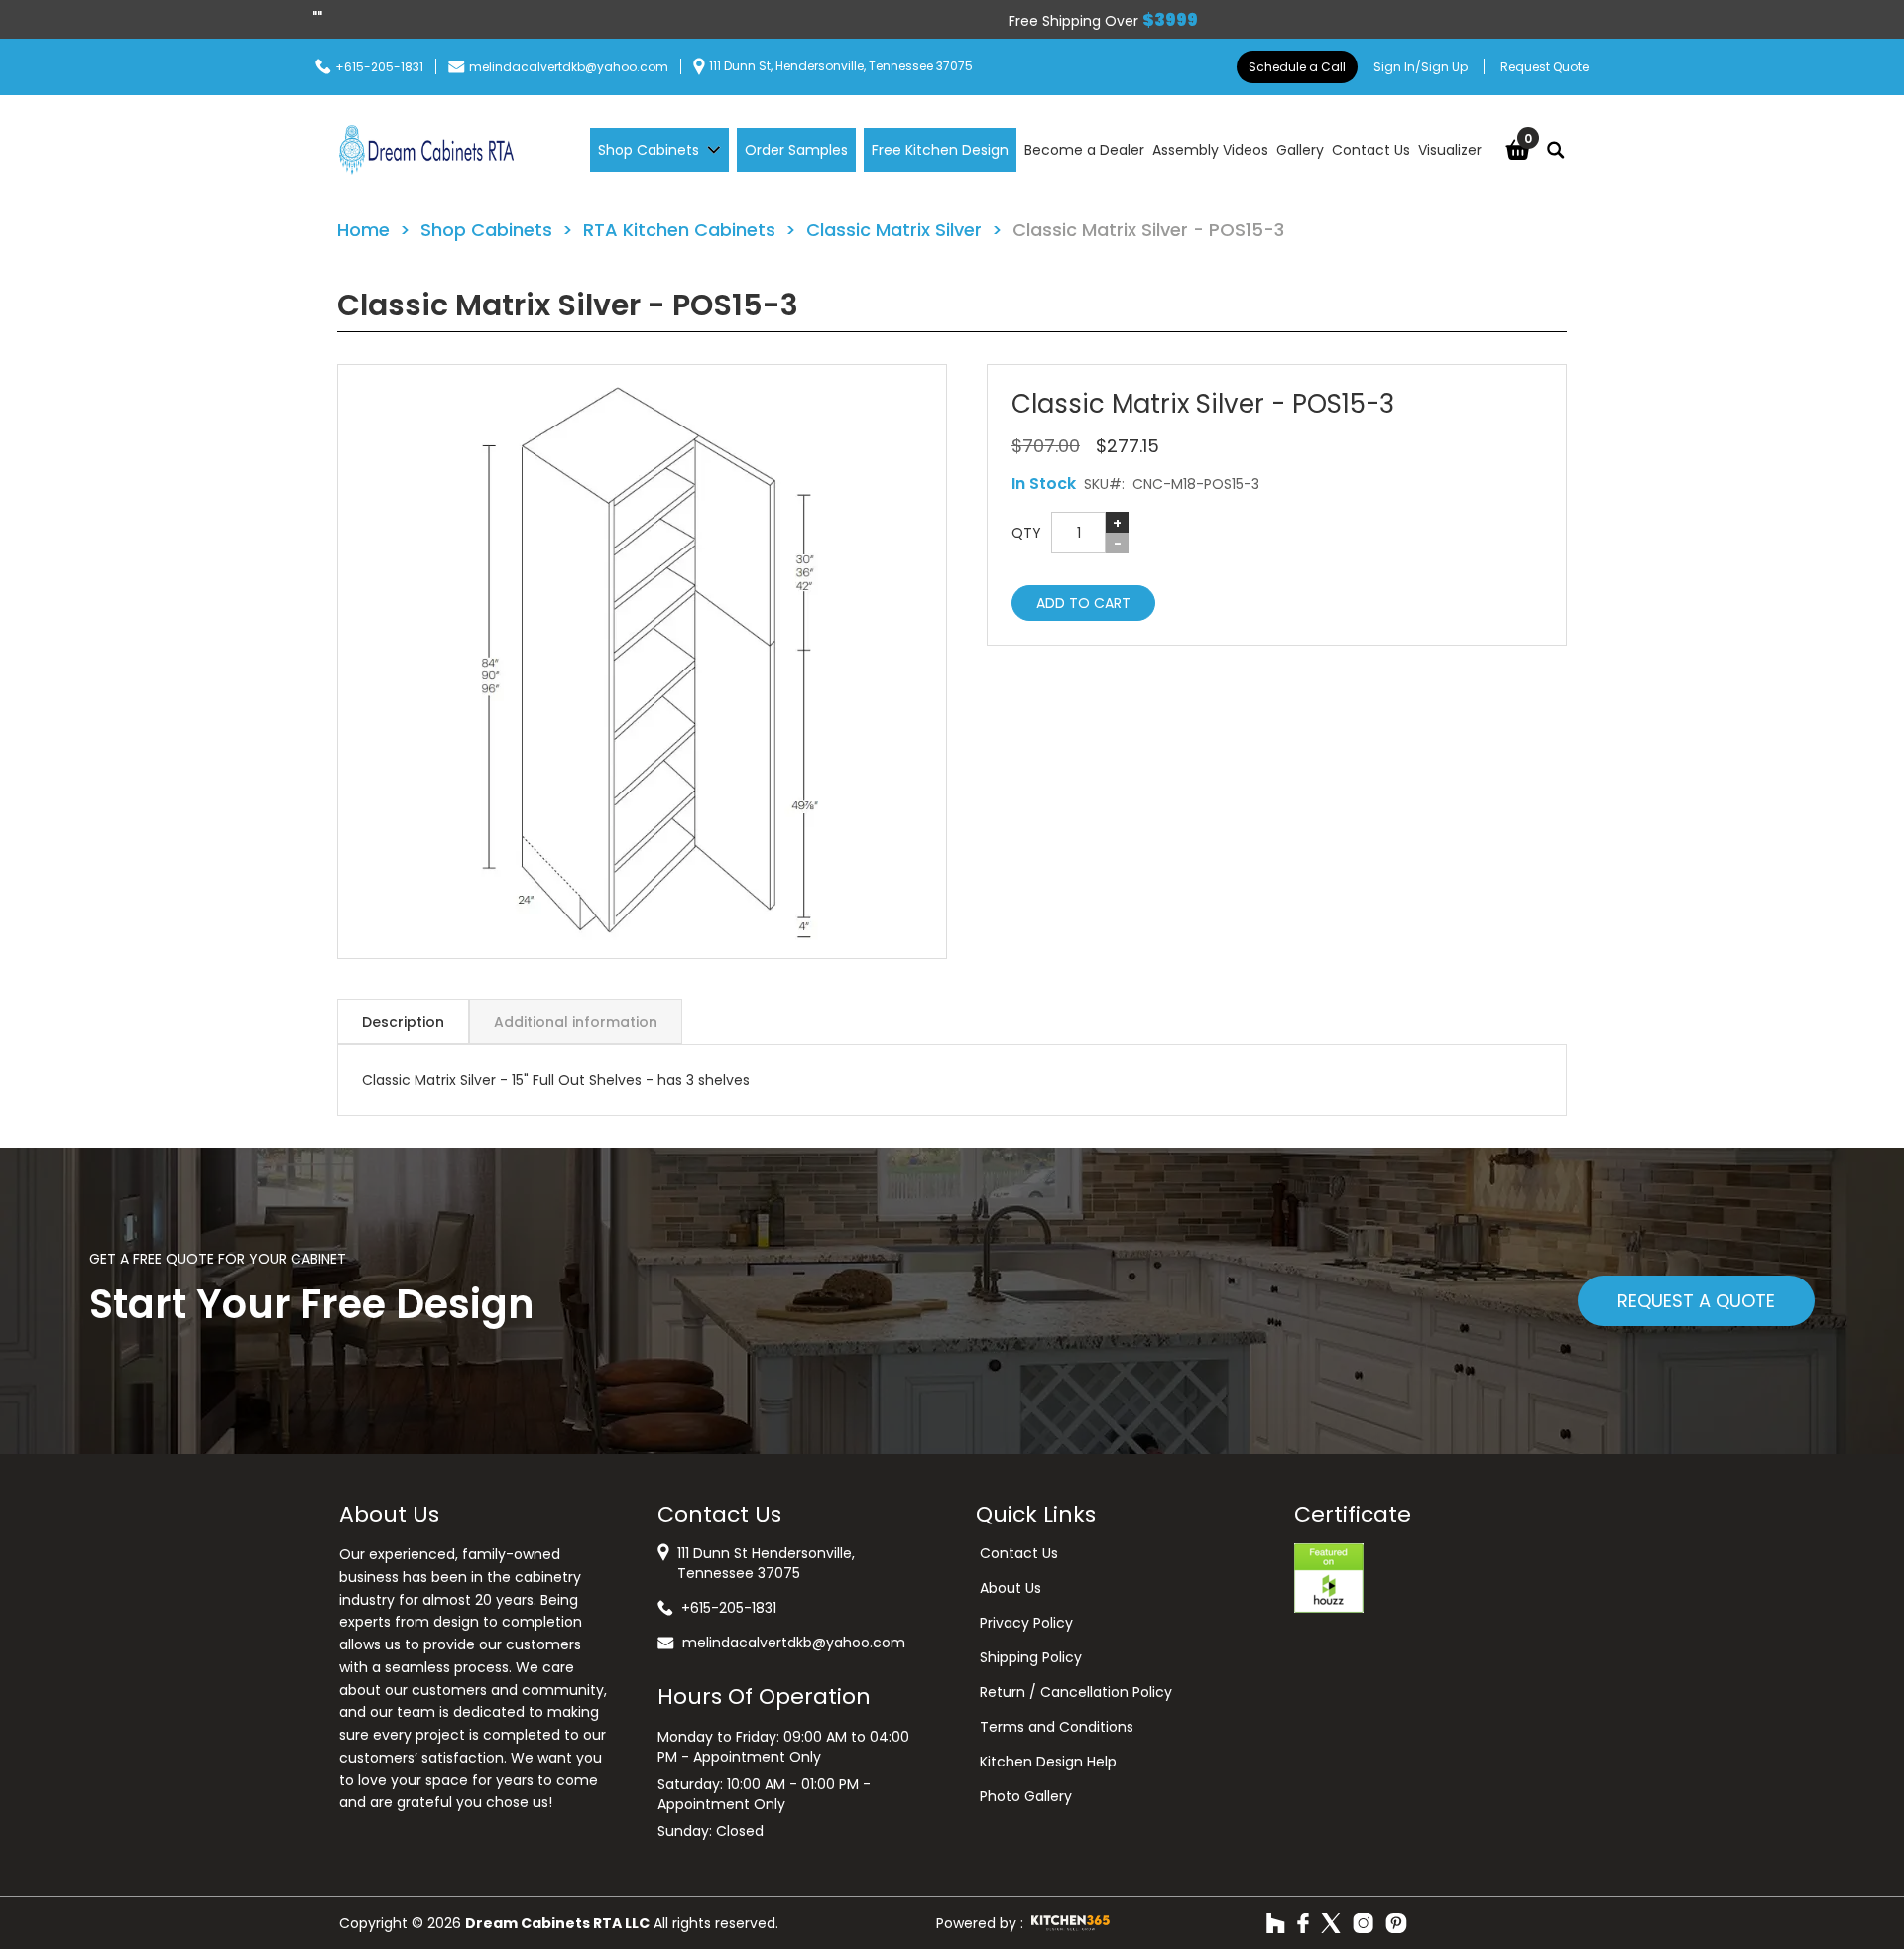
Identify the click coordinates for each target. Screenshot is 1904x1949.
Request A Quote (1696, 1301)
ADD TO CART (1083, 603)
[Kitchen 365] (1071, 1923)
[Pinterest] (1396, 1923)
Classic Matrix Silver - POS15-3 (1148, 230)
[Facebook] (1303, 1923)
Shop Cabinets (486, 230)
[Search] (1556, 150)
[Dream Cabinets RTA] (426, 150)
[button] (642, 662)
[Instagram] (1363, 1923)
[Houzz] (1276, 1923)
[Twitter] (1331, 1923)
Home (363, 230)
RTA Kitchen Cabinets (679, 230)
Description (403, 1022)
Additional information (576, 1022)
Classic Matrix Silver (894, 230)
